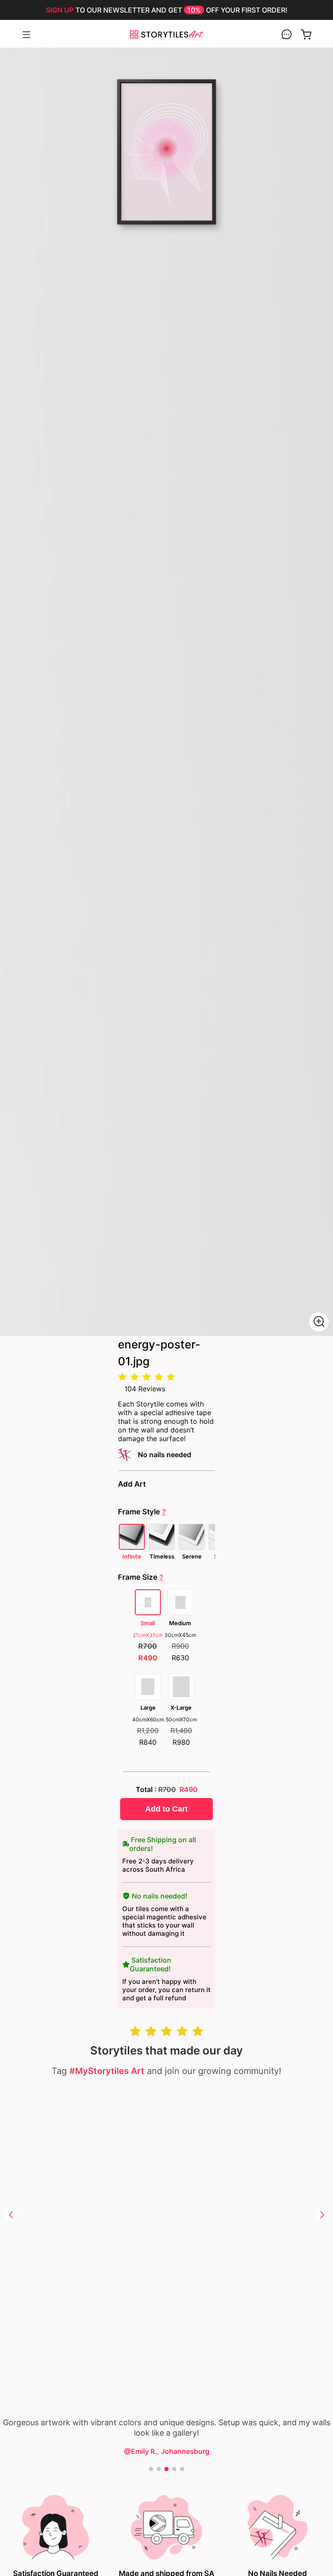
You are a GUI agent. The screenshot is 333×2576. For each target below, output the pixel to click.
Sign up (60, 10)
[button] (11, 2215)
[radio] (122, 1377)
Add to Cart (166, 1809)
